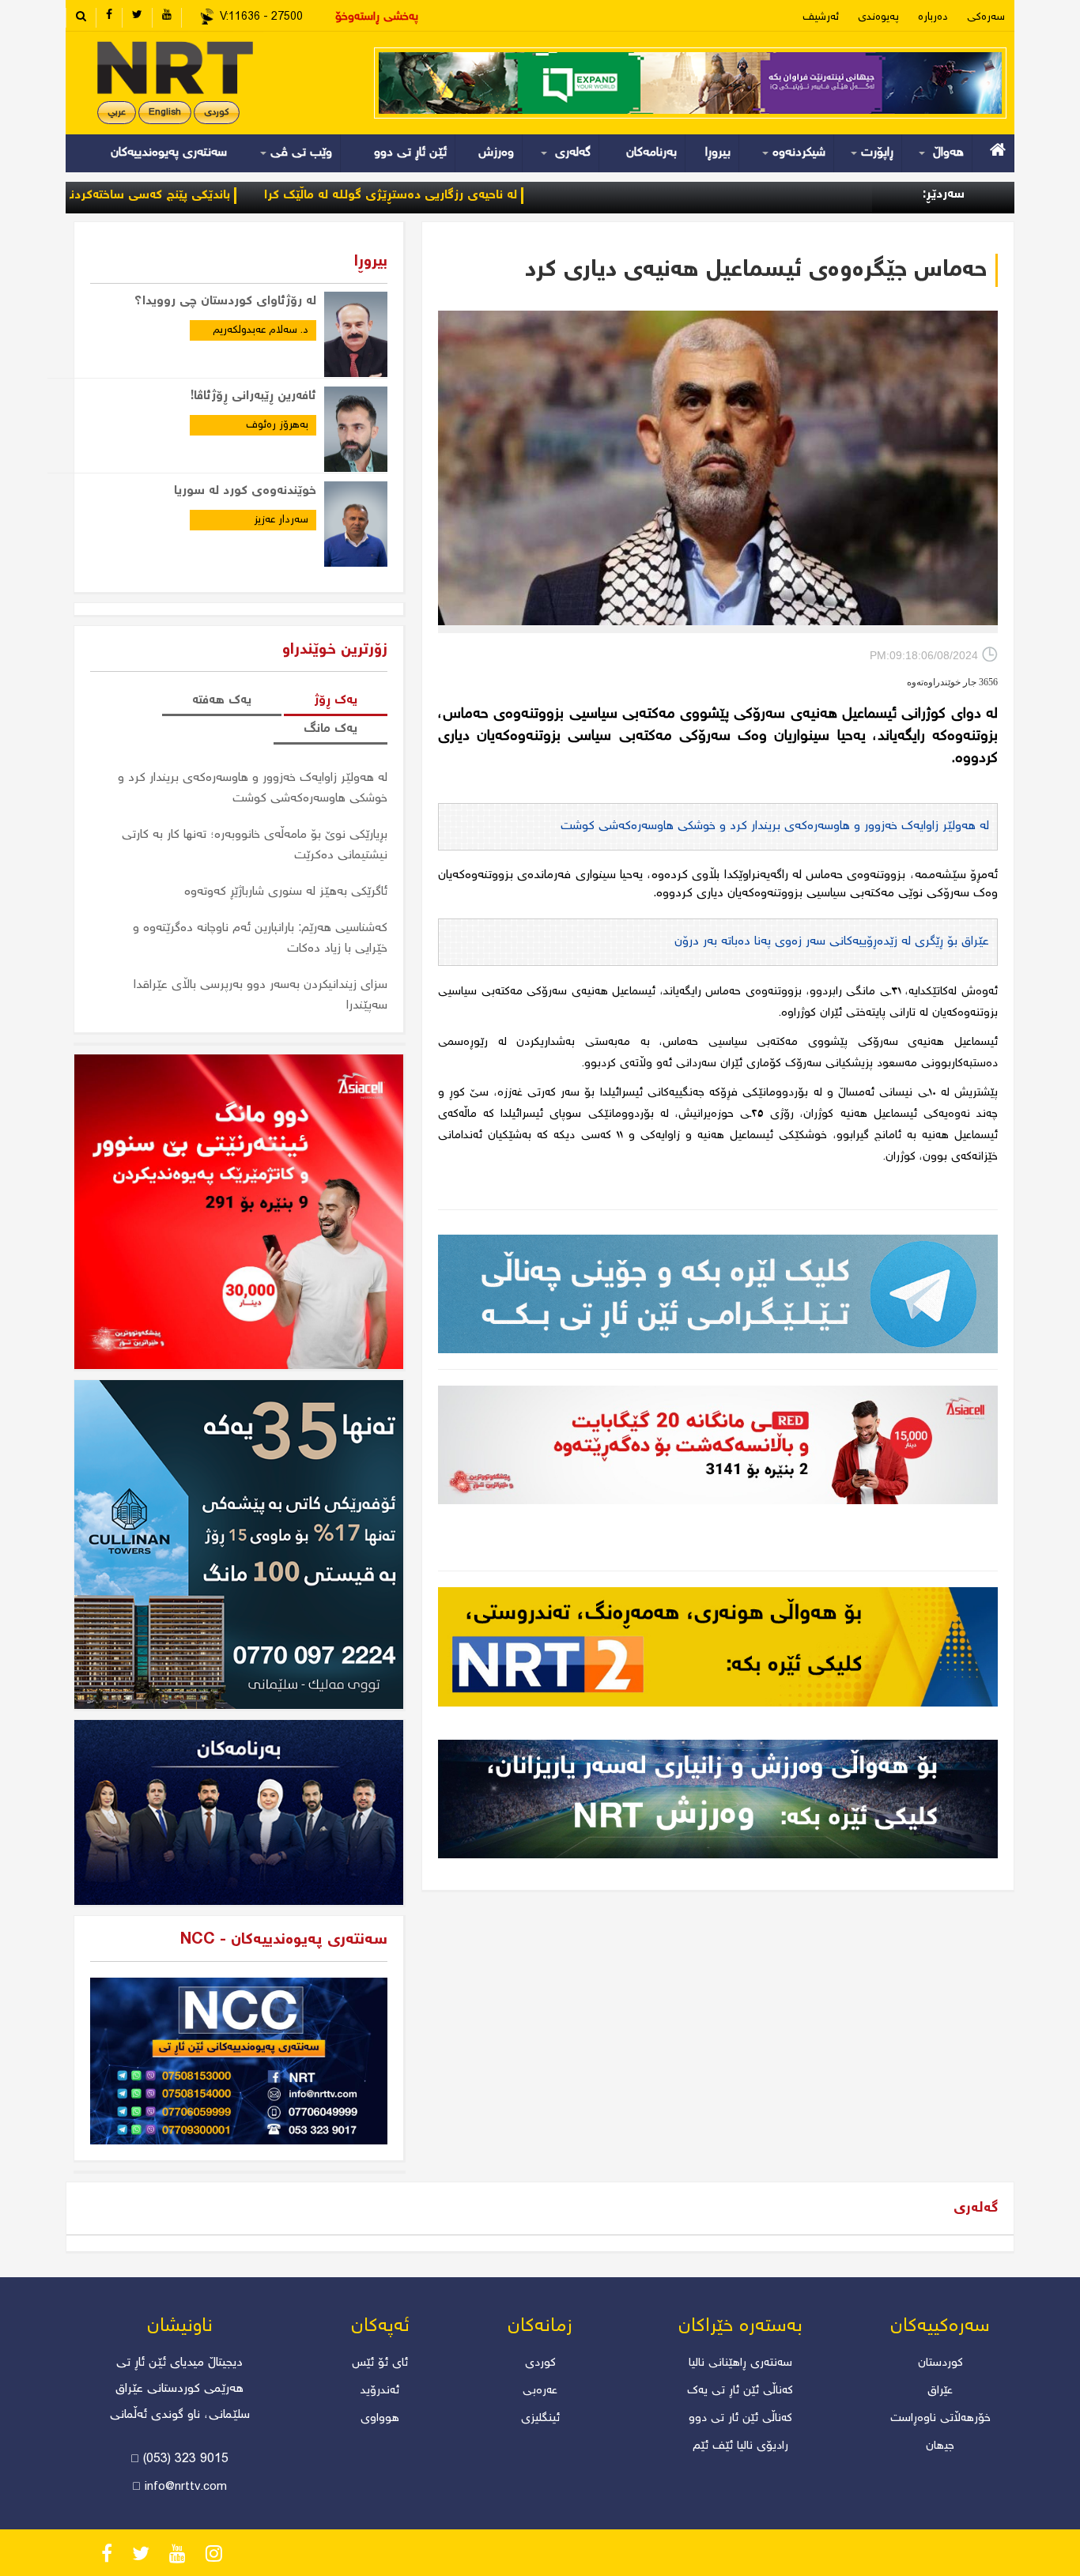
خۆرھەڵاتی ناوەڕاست (940, 2419)
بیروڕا (718, 153)
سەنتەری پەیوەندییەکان (169, 153)
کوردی (217, 113)
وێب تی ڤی (299, 153)
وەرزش (496, 153)
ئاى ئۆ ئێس (380, 2363)
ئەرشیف (821, 17)
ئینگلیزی (540, 2419)
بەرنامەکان (651, 153)
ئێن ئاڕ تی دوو (410, 153)
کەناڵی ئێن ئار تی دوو (740, 2419)
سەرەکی (986, 17)
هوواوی (380, 2419)
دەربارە (933, 17)
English (165, 113)
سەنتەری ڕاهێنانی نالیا (740, 2363)
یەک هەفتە (222, 701)
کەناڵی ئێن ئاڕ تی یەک (740, 2391)
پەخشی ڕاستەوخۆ (377, 17)
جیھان (940, 2446)
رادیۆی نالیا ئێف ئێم (740, 2446)
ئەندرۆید (380, 2391)
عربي (117, 113)
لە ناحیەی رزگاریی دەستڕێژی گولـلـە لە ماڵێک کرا (496, 196)
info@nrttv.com (186, 2487)
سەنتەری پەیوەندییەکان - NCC (284, 1940)
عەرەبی (540, 2391)
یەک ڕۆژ (336, 701)
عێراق (940, 2391)
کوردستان (940, 2363)
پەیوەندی (878, 17)
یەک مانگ (330, 729)
